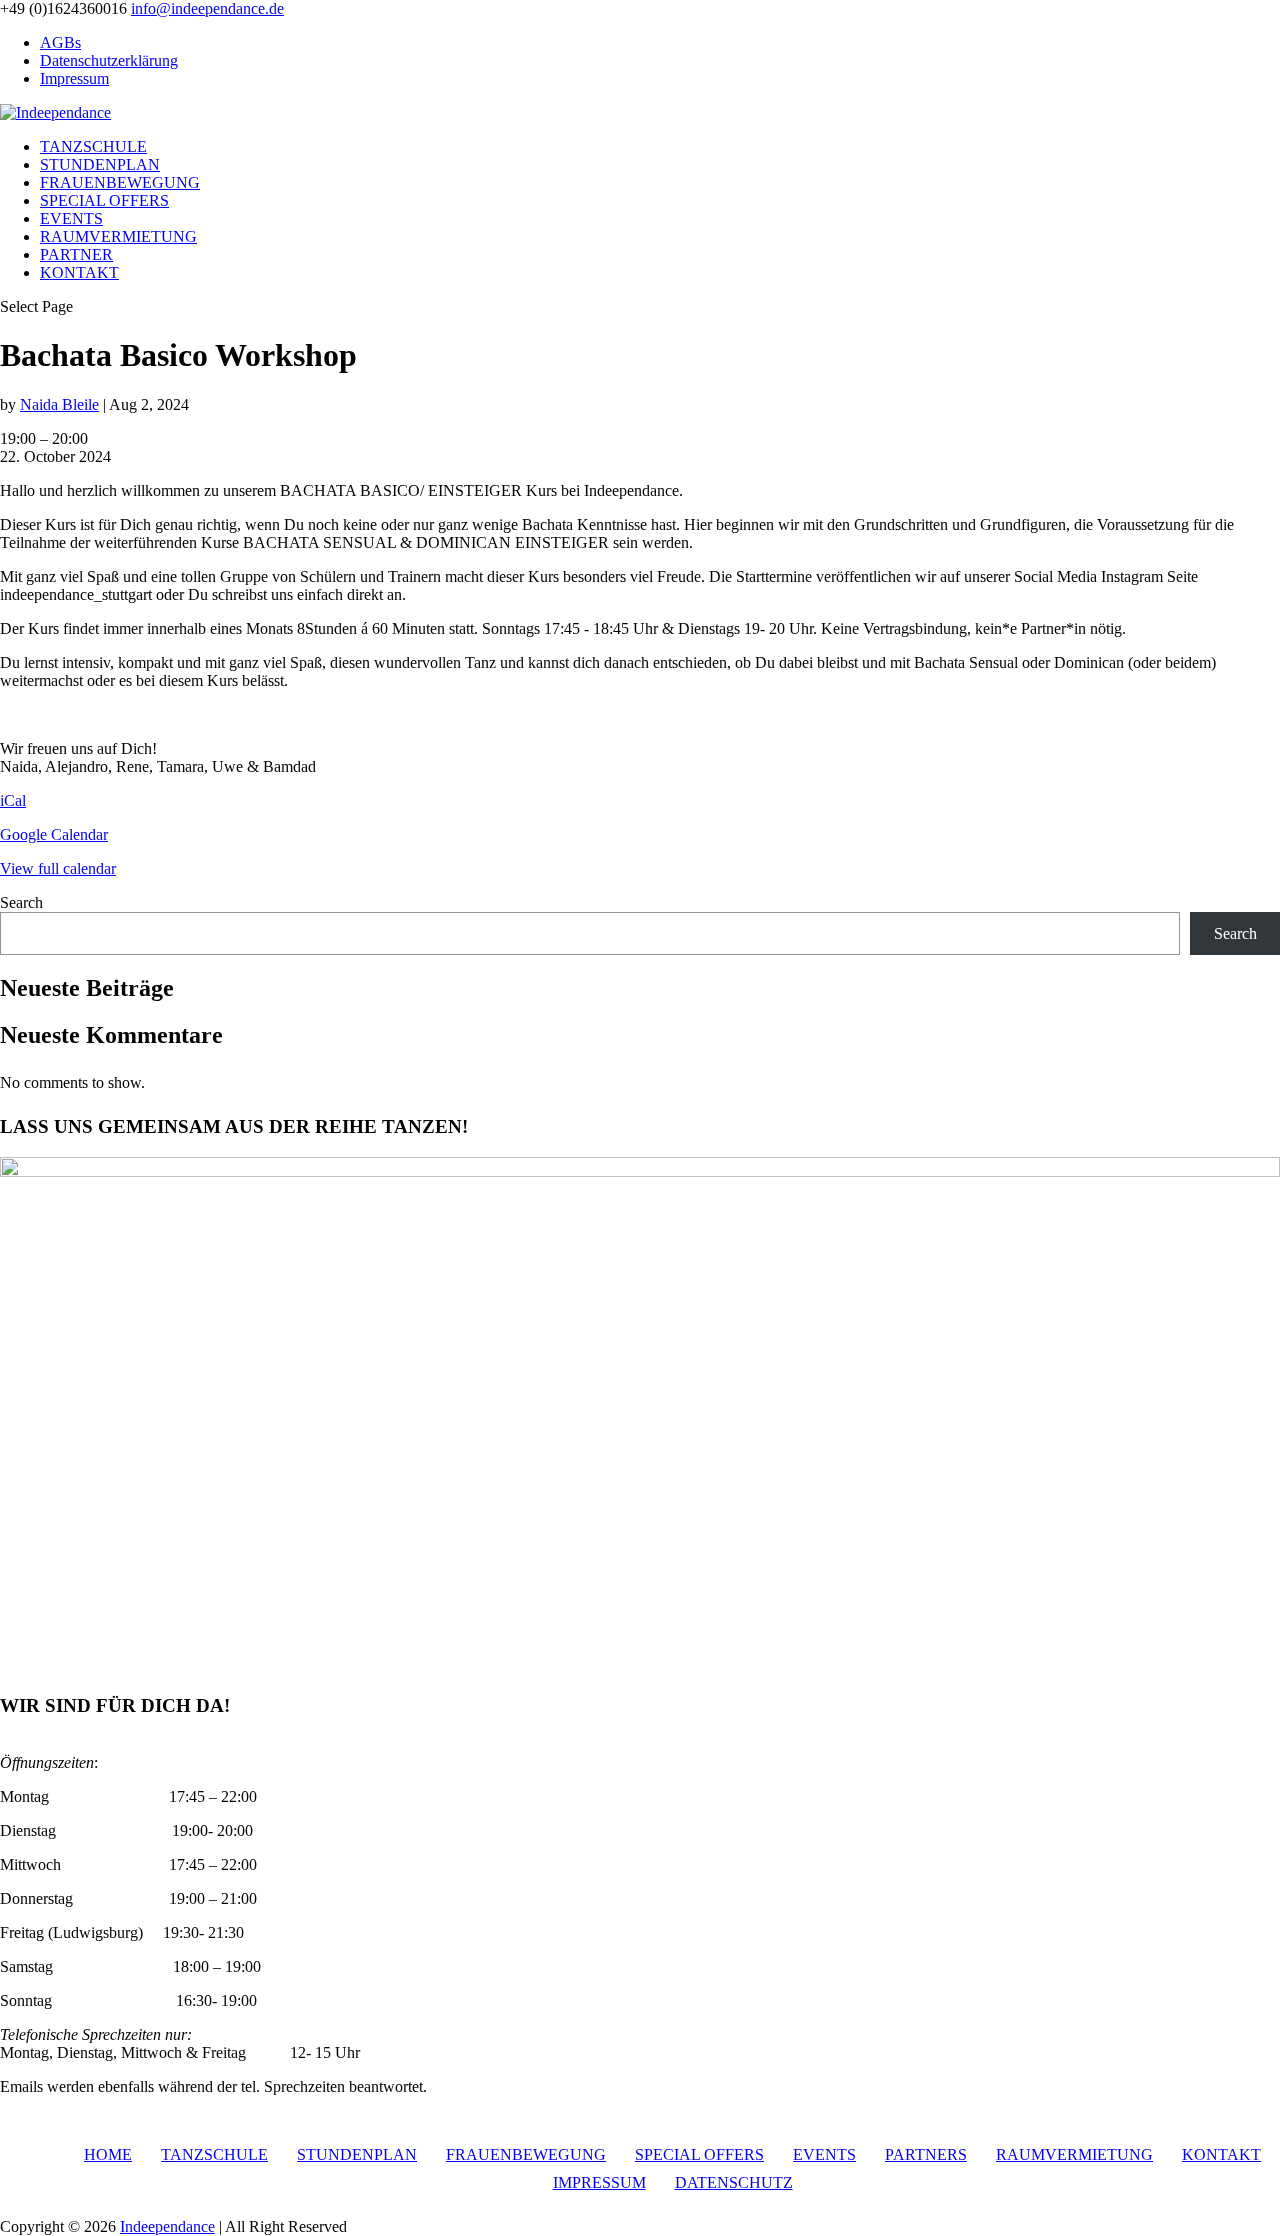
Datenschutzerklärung (109, 60)
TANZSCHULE (93, 146)
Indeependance (167, 2226)
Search (21, 902)
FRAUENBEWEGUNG (120, 182)
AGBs (60, 42)
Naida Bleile (59, 404)
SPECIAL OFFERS (104, 200)
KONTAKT (79, 272)
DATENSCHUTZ (734, 2182)
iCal (13, 800)
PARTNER (76, 254)
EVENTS (71, 218)
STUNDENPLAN (100, 164)
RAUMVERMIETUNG (118, 236)
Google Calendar (54, 834)
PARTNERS (926, 2154)
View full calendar (58, 868)
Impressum (74, 78)
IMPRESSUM (599, 2182)
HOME (108, 2154)
